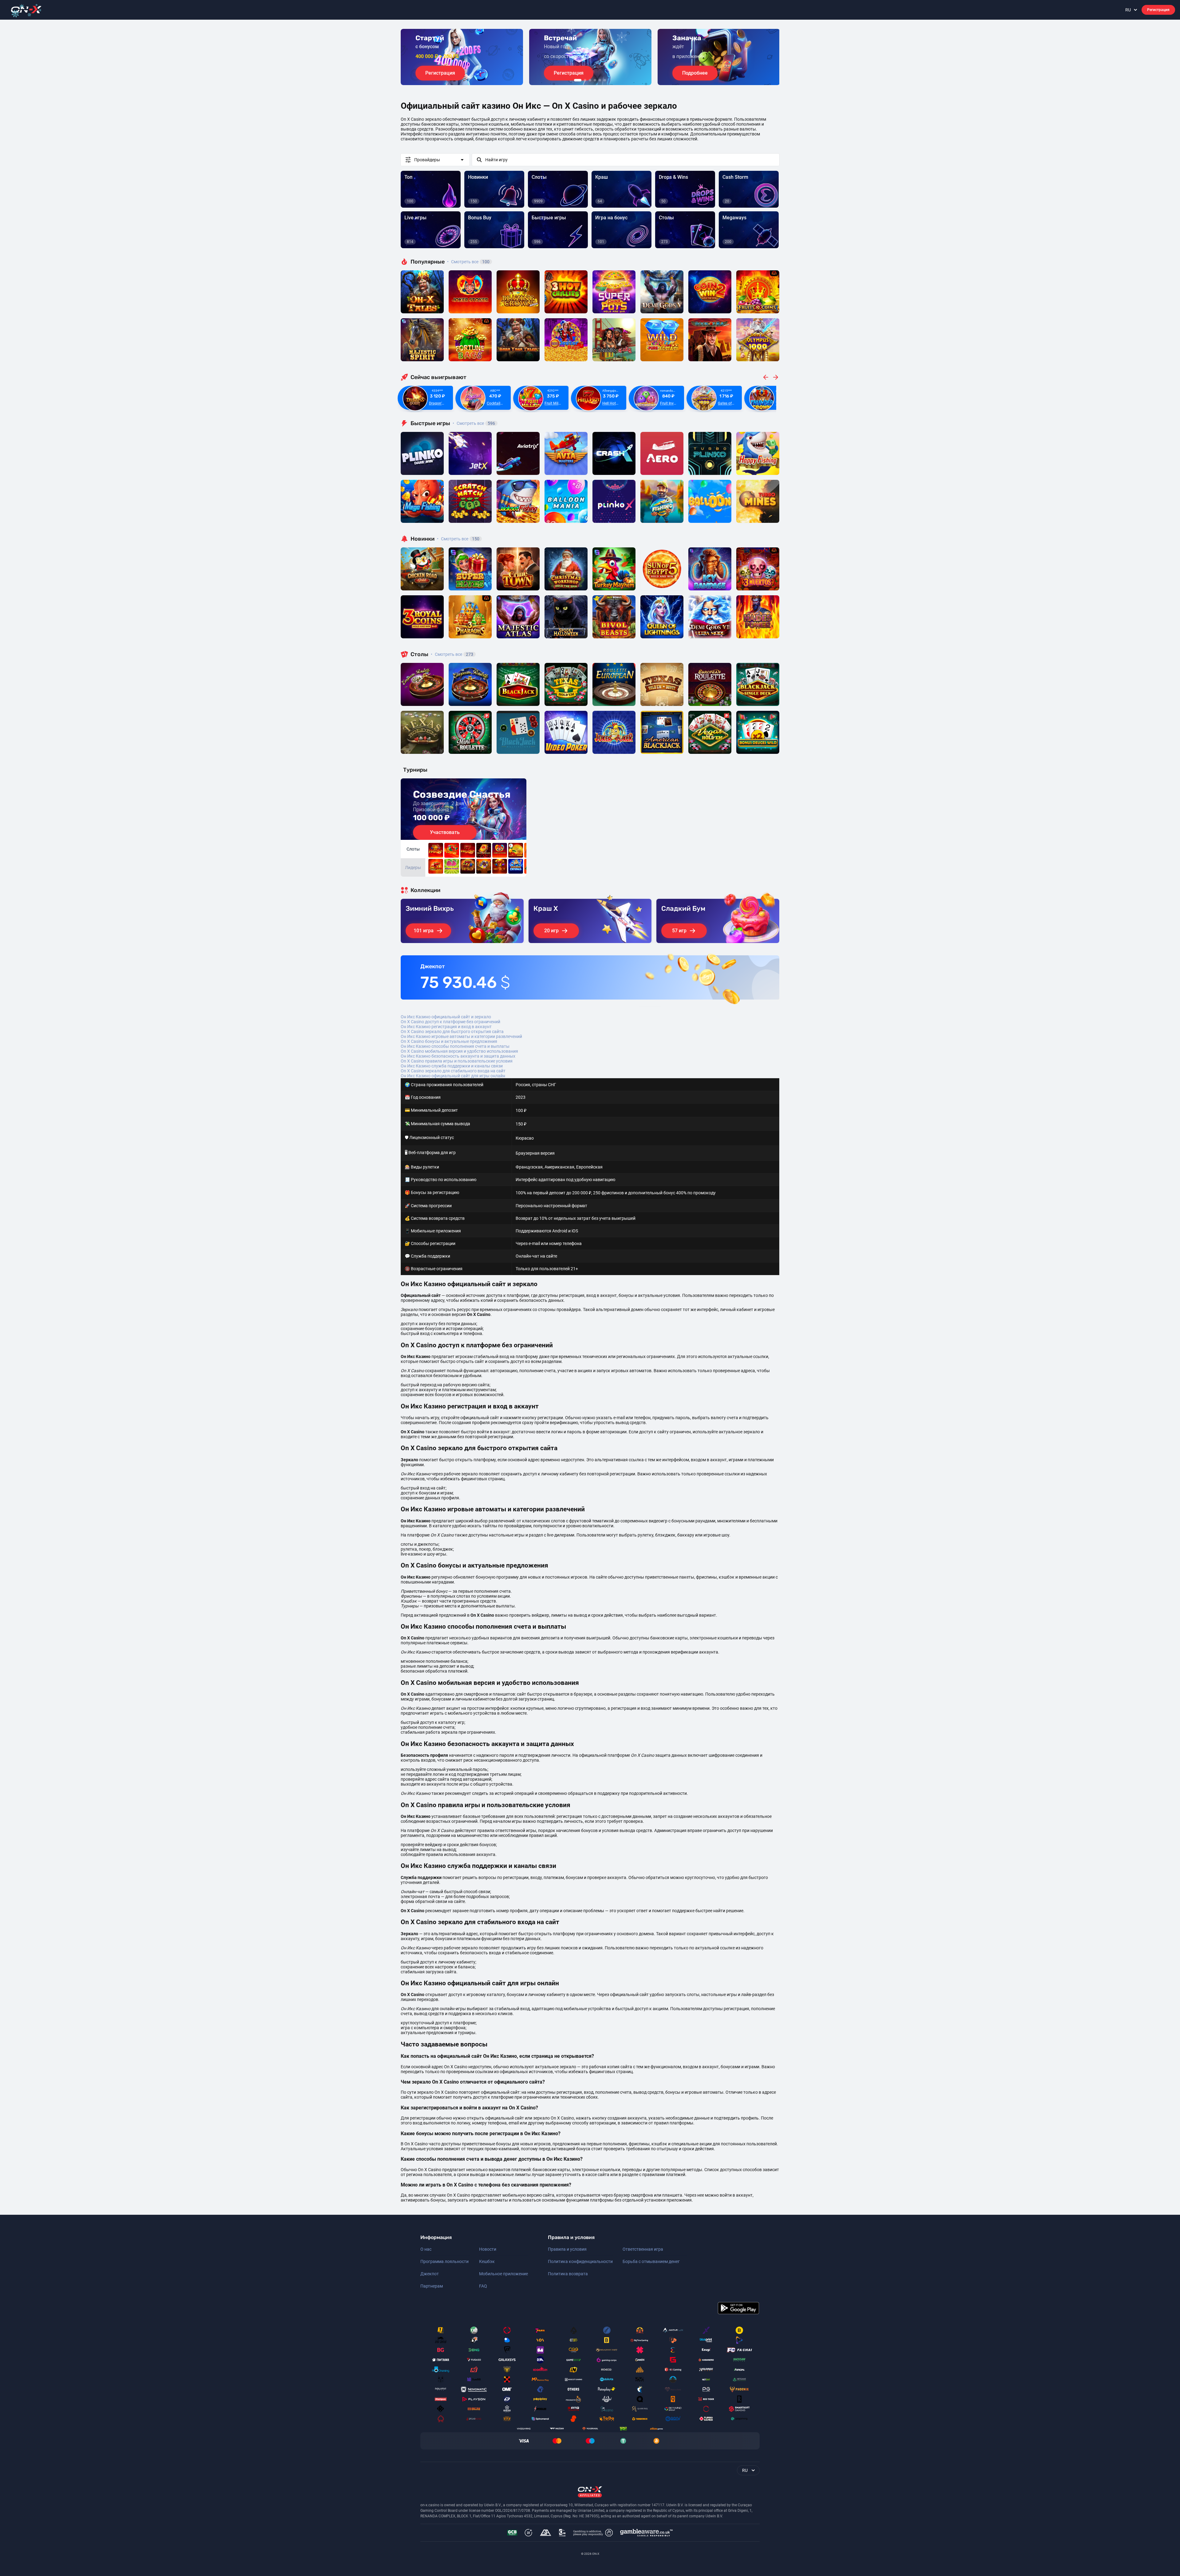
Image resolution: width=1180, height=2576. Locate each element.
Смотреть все (468, 262)
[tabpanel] (462, 57)
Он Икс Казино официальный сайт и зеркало (446, 1017)
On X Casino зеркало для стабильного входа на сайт (453, 1071)
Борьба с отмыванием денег (651, 2261)
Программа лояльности (444, 2261)
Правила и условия (567, 2249)
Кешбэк (487, 2261)
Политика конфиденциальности (580, 2261)
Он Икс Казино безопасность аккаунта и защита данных (458, 1056)
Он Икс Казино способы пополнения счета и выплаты (455, 1046)
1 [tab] (578, 80)
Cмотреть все (474, 423)
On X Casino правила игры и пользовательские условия (457, 1061)
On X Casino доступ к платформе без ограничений (450, 1022)
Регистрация (1158, 10)
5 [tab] (600, 80)
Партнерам (432, 2286)
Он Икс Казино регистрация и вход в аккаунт (446, 1027)
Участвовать (445, 832)
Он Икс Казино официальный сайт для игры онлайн (453, 1076)
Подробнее (695, 73)
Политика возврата (568, 2274)
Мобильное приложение (503, 2274)
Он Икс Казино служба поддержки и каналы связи (452, 1066)
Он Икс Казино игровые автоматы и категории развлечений (461, 1036)
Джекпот (430, 2274)
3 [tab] (590, 80)
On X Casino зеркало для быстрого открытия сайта (452, 1032)
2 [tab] (585, 80)
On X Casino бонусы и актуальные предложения (449, 1041)
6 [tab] (605, 80)
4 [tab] (595, 80)
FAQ (483, 2286)
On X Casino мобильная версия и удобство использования (459, 1051)
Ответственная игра (643, 2249)
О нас (426, 2249)
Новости (488, 2249)
